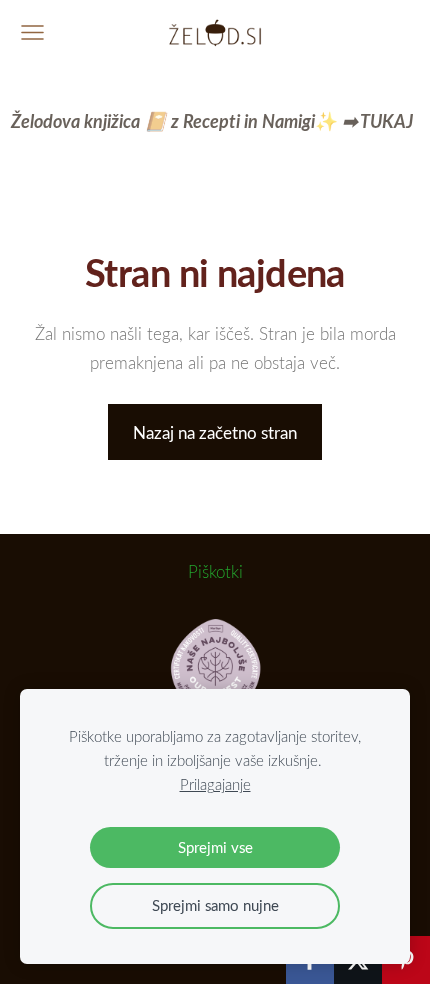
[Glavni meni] (32, 32)
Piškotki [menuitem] (215, 571)
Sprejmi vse (215, 847)
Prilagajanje (215, 784)
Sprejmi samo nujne (215, 905)
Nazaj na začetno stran (215, 432)
